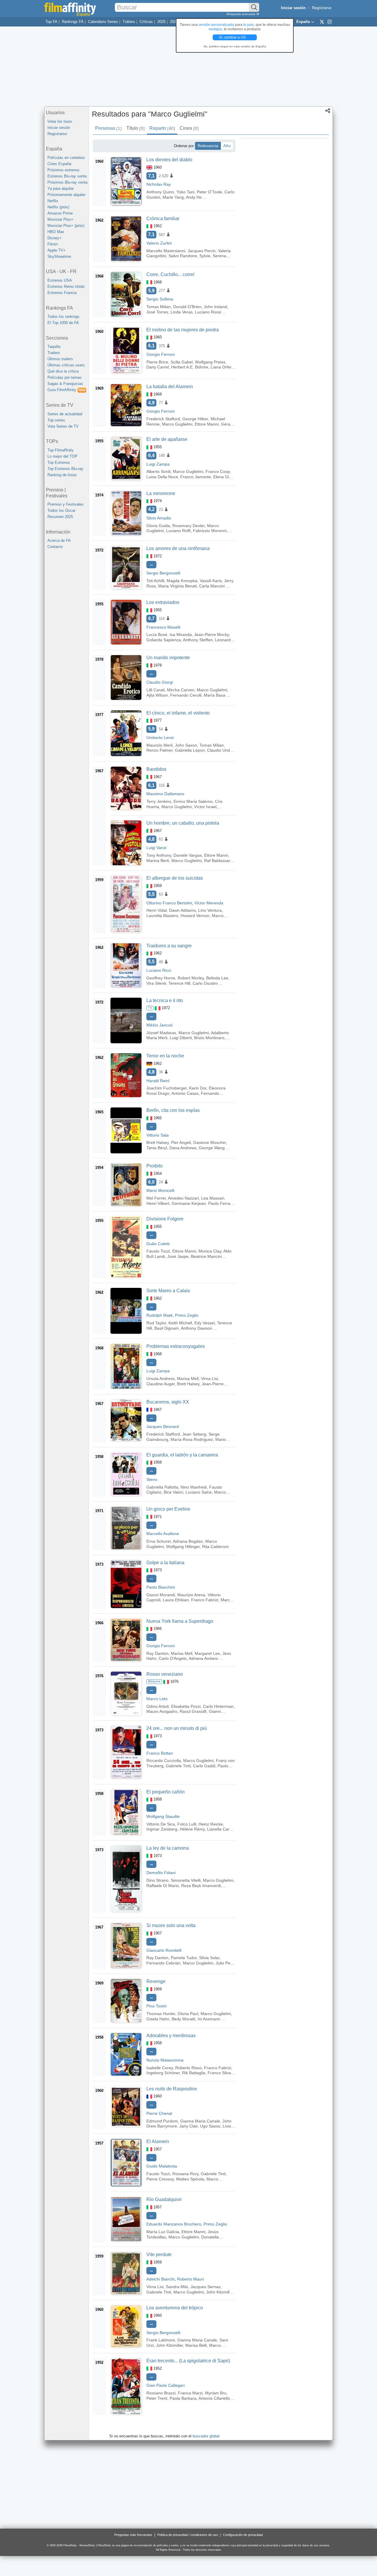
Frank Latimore (161, 2340)
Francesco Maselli (163, 627)
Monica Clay (210, 1251)
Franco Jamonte (196, 477)
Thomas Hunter (161, 2014)
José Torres (157, 312)
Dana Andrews (183, 1148)
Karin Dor (198, 1088)
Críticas (146, 22)
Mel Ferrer (156, 1198)
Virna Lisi (209, 1378)
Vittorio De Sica (161, 1824)
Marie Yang (173, 197)
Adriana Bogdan (188, 1541)
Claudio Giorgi (160, 682)
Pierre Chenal (159, 2113)
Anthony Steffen (198, 640)
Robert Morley (191, 978)
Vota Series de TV (63, 426)
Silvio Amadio (159, 518)
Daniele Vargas (188, 855)
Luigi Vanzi (156, 848)
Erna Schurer (159, 1541)
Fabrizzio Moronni (210, 531)
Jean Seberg (194, 1434)
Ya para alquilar (61, 188)
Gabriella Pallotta (162, 1487)
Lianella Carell (220, 1829)
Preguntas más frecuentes (133, 2535)
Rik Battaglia (194, 2073)
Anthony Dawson (197, 1328)
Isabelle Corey (160, 2068)
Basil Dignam (167, 1328)
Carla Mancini (212, 586)
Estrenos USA (60, 280)
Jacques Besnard (163, 1426)
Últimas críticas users (66, 365)
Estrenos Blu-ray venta (67, 176)
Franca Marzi (190, 2393)
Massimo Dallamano (165, 794)
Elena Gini (223, 477)
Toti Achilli (155, 581)
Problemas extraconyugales (176, 1346)
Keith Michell (180, 1323)
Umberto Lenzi (160, 738)
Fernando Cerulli (186, 695)
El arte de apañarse (167, 439)
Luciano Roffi (178, 531)
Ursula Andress (161, 1378)
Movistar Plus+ (60, 219)
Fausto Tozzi (158, 1251)
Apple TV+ (57, 250)
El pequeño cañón (166, 1792)
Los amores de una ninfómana (178, 548)
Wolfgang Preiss (210, 362)
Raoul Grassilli (193, 1711)
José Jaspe (178, 1256)
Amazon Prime (60, 213)
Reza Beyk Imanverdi (201, 1886)
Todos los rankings (63, 317)
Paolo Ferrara (221, 1203)
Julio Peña (225, 1963)
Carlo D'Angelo (173, 1658)
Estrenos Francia (62, 293)
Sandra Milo (177, 2287)
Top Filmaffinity (61, 450)
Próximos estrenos (63, 170)
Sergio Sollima (160, 299)
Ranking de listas (62, 475)
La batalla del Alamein (170, 387)
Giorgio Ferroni (161, 354)
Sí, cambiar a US (233, 37)
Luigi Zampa (158, 464)
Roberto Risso (188, 2068)
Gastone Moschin (210, 1142)
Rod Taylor (156, 1323)
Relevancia (208, 146)
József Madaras (161, 1033)
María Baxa (215, 695)
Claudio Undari (221, 750)
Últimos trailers (60, 359)
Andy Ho (194, 197)
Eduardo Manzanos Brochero (174, 2224)
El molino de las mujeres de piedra (183, 330)
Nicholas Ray (159, 184)
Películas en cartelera (66, 158)
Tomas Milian (159, 307)
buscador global (206, 2436)
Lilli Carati (156, 690)
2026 (174, 22)
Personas (108, 128)
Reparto (162, 128)
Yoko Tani (185, 192)
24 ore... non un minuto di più (177, 1728)
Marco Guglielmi (177, 424)
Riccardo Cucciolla (164, 1760)
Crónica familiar (163, 219)
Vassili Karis (211, 581)
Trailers (54, 353)
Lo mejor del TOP (62, 456)
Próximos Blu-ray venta (67, 182)
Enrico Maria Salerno (193, 801)
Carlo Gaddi (204, 1766)
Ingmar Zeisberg (162, 1829)
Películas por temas (65, 377)
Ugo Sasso (210, 2126)
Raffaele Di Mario (163, 1886)
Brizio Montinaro (209, 1038)
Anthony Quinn (160, 192)
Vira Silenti (156, 983)
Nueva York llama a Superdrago (180, 1621)
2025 (161, 22)
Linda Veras (182, 312)
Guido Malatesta (162, 2166)
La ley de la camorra (168, 1848)
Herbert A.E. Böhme (190, 367)
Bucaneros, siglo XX (168, 1402)
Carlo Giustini (205, 983)
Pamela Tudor (184, 1958)
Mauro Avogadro (162, 1711)
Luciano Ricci (159, 970)
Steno (152, 1479)
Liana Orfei (221, 367)
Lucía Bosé (157, 635)
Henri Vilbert (158, 1203)
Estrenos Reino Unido (66, 287)
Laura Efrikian (176, 1600)
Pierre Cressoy (160, 2179)
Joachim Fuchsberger (167, 1088)
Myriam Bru (216, 2393)
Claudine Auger (161, 1384)
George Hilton (195, 419)
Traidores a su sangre (169, 946)
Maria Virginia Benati (177, 586)
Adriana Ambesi (203, 1658)
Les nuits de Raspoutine (172, 2089)
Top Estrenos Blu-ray (65, 469)
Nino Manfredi (194, 1487)
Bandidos (156, 769)
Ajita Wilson (157, 695)
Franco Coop (218, 471)
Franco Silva (219, 2073)
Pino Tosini (156, 2006)
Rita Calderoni (215, 1547)
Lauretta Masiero (162, 916)
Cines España (59, 164)
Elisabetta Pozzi (186, 1706)
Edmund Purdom (162, 2121)
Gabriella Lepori (190, 750)
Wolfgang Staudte (163, 1816)
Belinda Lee (217, 978)
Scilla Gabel (182, 362)
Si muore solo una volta (171, 1925)
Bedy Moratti (183, 2019)
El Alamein (158, 2141)
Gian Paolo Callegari (166, 2385)
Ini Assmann (209, 2019)
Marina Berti (158, 861)
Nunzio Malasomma (165, 2060)
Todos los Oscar (61, 510)
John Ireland (215, 307)
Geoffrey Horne (161, 978)
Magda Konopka (182, 581)
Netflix (53, 201)
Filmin (53, 244)
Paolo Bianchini (161, 1587)
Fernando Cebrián (163, 1963)
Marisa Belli (196, 2345)
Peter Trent (157, 2398)
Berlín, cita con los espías (173, 1110)
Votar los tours (60, 121)
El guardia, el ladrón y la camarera (182, 1455)
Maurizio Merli (159, 745)
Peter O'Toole (209, 192)
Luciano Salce (199, 1492)
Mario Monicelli (160, 1190)
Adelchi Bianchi (161, 2279)
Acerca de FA (59, 540)
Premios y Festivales (66, 504)
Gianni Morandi (161, 1595)
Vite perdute (159, 2254)
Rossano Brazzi (161, 2393)
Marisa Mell (188, 1378)
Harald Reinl (158, 1081)
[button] (328, 111)
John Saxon (186, 745)
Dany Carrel (158, 367)
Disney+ (54, 238)
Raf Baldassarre (219, 861)
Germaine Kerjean (189, 1203)
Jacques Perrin (202, 251)
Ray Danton (157, 1653)
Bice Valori (173, 1492)
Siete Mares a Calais (168, 1291)
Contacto (55, 547)
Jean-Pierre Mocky (211, 635)
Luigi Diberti (181, 1038)
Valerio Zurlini (159, 243)
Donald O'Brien (187, 307)
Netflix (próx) (58, 207)
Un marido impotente (168, 658)
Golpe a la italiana (165, 1563)
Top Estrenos (59, 462)
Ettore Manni (207, 424)
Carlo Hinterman (218, 1706)
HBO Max (56, 232)
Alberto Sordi (158, 471)
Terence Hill (179, 983)
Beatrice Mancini (206, 1256)
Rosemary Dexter (188, 526)
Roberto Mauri (190, 2279)
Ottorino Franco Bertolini (169, 903)
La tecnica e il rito (165, 1000)
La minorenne (161, 493)
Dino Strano (157, 1880)
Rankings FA (73, 22)
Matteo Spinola (190, 2179)
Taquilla (54, 347)
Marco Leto (157, 1699)
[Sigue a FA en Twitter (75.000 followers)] (322, 21)
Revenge (156, 1981)
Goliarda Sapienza (164, 640)
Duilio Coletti (158, 1244)
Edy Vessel (205, 1323)
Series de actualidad (65, 414)
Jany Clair (188, 2126)
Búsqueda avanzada (242, 14)
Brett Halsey (158, 1142)
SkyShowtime (59, 256)
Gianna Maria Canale (200, 2121)
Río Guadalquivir (164, 2199)
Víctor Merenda (209, 903)
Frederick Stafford (163, 419)
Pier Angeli (181, 1142)
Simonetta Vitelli (186, 1880)
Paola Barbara (183, 2398)
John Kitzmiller (220, 2292)
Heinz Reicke (211, 1824)
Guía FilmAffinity (66, 390)
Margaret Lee (207, 1653)
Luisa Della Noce (162, 477)
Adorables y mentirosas (171, 2036)
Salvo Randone (183, 256)
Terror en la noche (165, 1056)
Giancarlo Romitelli (164, 1950)
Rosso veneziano (165, 1674)
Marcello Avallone (163, 1534)
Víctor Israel (205, 807)
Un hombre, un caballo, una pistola (183, 823)
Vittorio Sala (158, 1135)
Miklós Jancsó (159, 1025)
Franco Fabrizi (205, 1600)
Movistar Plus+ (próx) (66, 226)
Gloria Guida (158, 526)
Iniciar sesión (59, 128)
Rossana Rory (185, 2174)
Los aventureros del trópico (175, 2308)
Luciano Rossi (208, 312)
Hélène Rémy (192, 1829)
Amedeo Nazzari (183, 1198)
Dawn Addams (182, 910)
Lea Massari (213, 1198)
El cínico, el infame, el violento (178, 713)
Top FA (51, 22)
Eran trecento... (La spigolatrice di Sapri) (188, 2361)
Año (227, 146)
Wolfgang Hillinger (183, 1547)
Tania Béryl (157, 1148)
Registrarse (322, 8)
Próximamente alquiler (66, 195)
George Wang (212, 1148)
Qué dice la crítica (63, 371)
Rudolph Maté (159, 1315)
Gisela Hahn (158, 2019)
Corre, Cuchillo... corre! (170, 274)
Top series (56, 420)
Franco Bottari (160, 1753)
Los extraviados (163, 602)
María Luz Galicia (163, 2232)
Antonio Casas (185, 1093)
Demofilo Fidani (161, 1873)
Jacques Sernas (206, 2287)
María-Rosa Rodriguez (192, 1439)
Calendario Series (103, 22)
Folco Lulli (187, 1824)
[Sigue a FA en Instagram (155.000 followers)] (330, 21)
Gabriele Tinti (178, 1766)
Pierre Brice (157, 362)
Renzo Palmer (159, 750)
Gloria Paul (188, 2014)
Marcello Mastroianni (166, 251)
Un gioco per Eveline (168, 1509)
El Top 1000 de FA (63, 323)
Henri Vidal (157, 910)
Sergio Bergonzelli (163, 573)
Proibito (154, 1166)
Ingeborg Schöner (163, 2073)
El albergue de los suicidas (175, 878)
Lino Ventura (210, 910)
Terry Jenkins (159, 801)
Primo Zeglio (187, 1315)
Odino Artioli (158, 1706)
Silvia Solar (209, 1958)
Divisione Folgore (165, 1219)
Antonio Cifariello (214, 2398)
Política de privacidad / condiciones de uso (188, 2535)
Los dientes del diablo (169, 160)
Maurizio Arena (191, 1595)
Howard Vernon (195, 916)
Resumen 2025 (60, 517)
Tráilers (129, 22)
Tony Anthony (159, 855)
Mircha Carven (181, 690)
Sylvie (205, 256)
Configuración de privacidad (243, 2535)
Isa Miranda (181, 635)
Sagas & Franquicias (65, 384)
